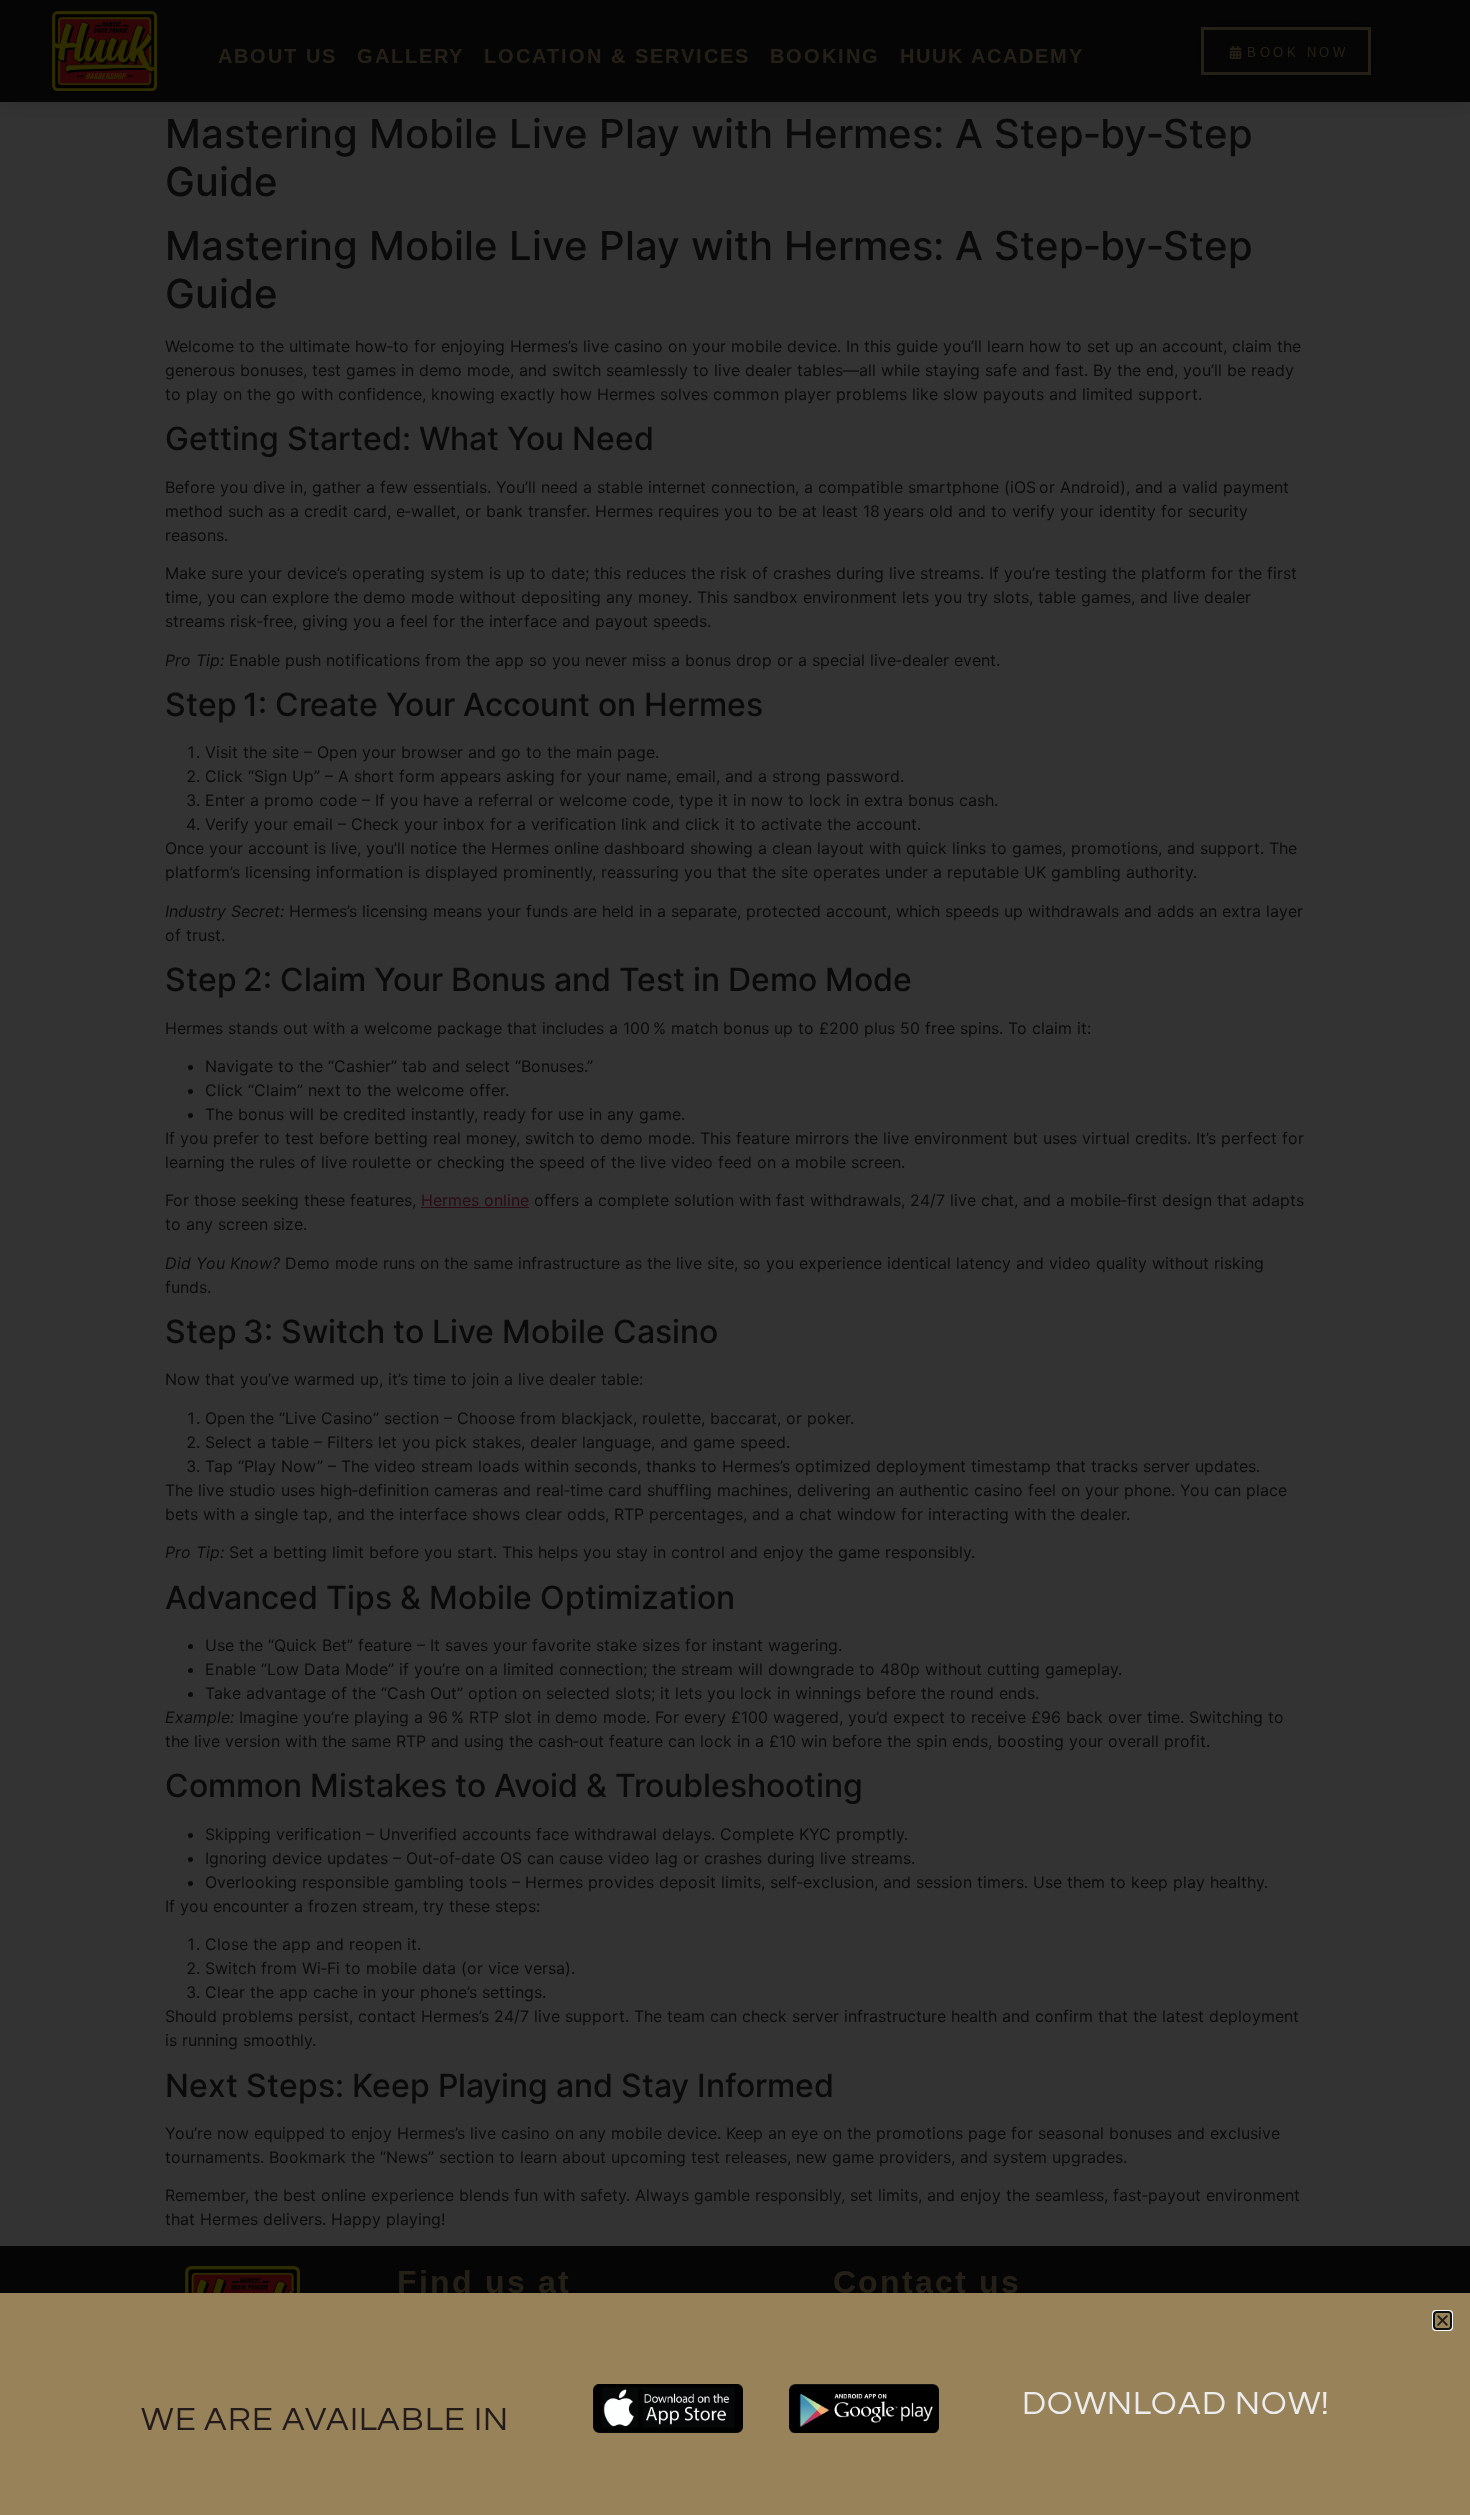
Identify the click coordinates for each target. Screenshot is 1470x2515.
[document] (735, 1257)
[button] (1442, 2320)
